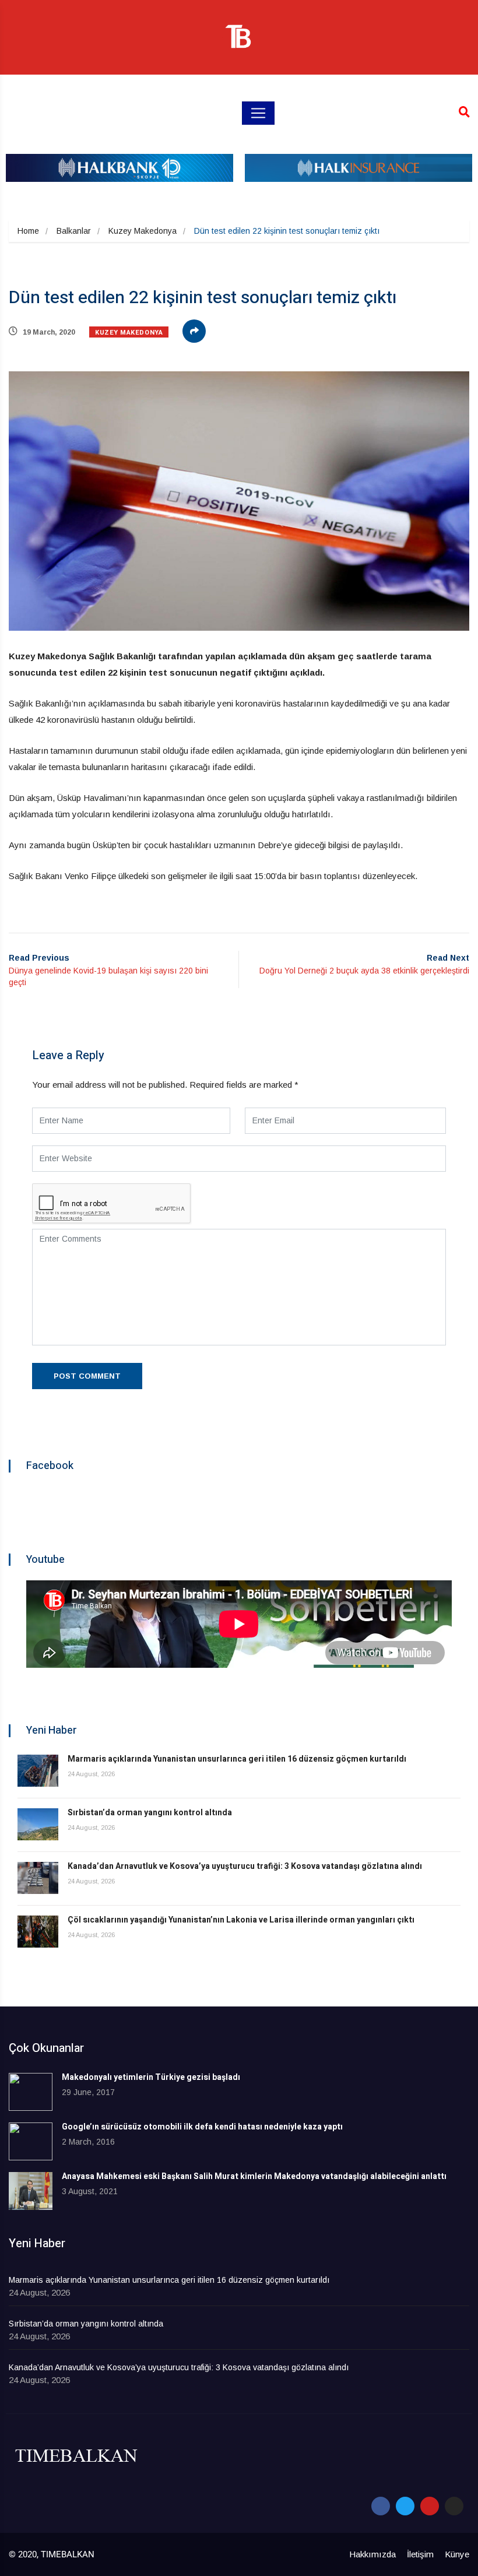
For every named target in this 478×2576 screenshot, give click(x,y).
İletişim (420, 2554)
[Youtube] (430, 2506)
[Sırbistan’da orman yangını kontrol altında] (38, 1824)
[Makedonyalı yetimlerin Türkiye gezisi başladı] (31, 2092)
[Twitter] (405, 2506)
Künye (457, 2554)
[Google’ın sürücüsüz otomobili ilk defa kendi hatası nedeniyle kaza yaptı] (31, 2141)
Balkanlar (74, 231)
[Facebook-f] (381, 2506)
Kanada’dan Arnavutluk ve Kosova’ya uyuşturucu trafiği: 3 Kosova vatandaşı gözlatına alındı (245, 1866)
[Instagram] (454, 2506)
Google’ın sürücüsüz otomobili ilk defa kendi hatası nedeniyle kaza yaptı (202, 2127)
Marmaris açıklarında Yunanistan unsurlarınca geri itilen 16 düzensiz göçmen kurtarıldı (237, 1759)
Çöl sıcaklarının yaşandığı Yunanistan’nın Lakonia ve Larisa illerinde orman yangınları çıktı (241, 1920)
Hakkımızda (372, 2554)
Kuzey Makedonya (143, 231)
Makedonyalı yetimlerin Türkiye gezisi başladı (151, 2077)
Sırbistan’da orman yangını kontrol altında (150, 1813)
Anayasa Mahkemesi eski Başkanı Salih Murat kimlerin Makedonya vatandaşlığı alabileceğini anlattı (254, 2176)
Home (28, 231)
